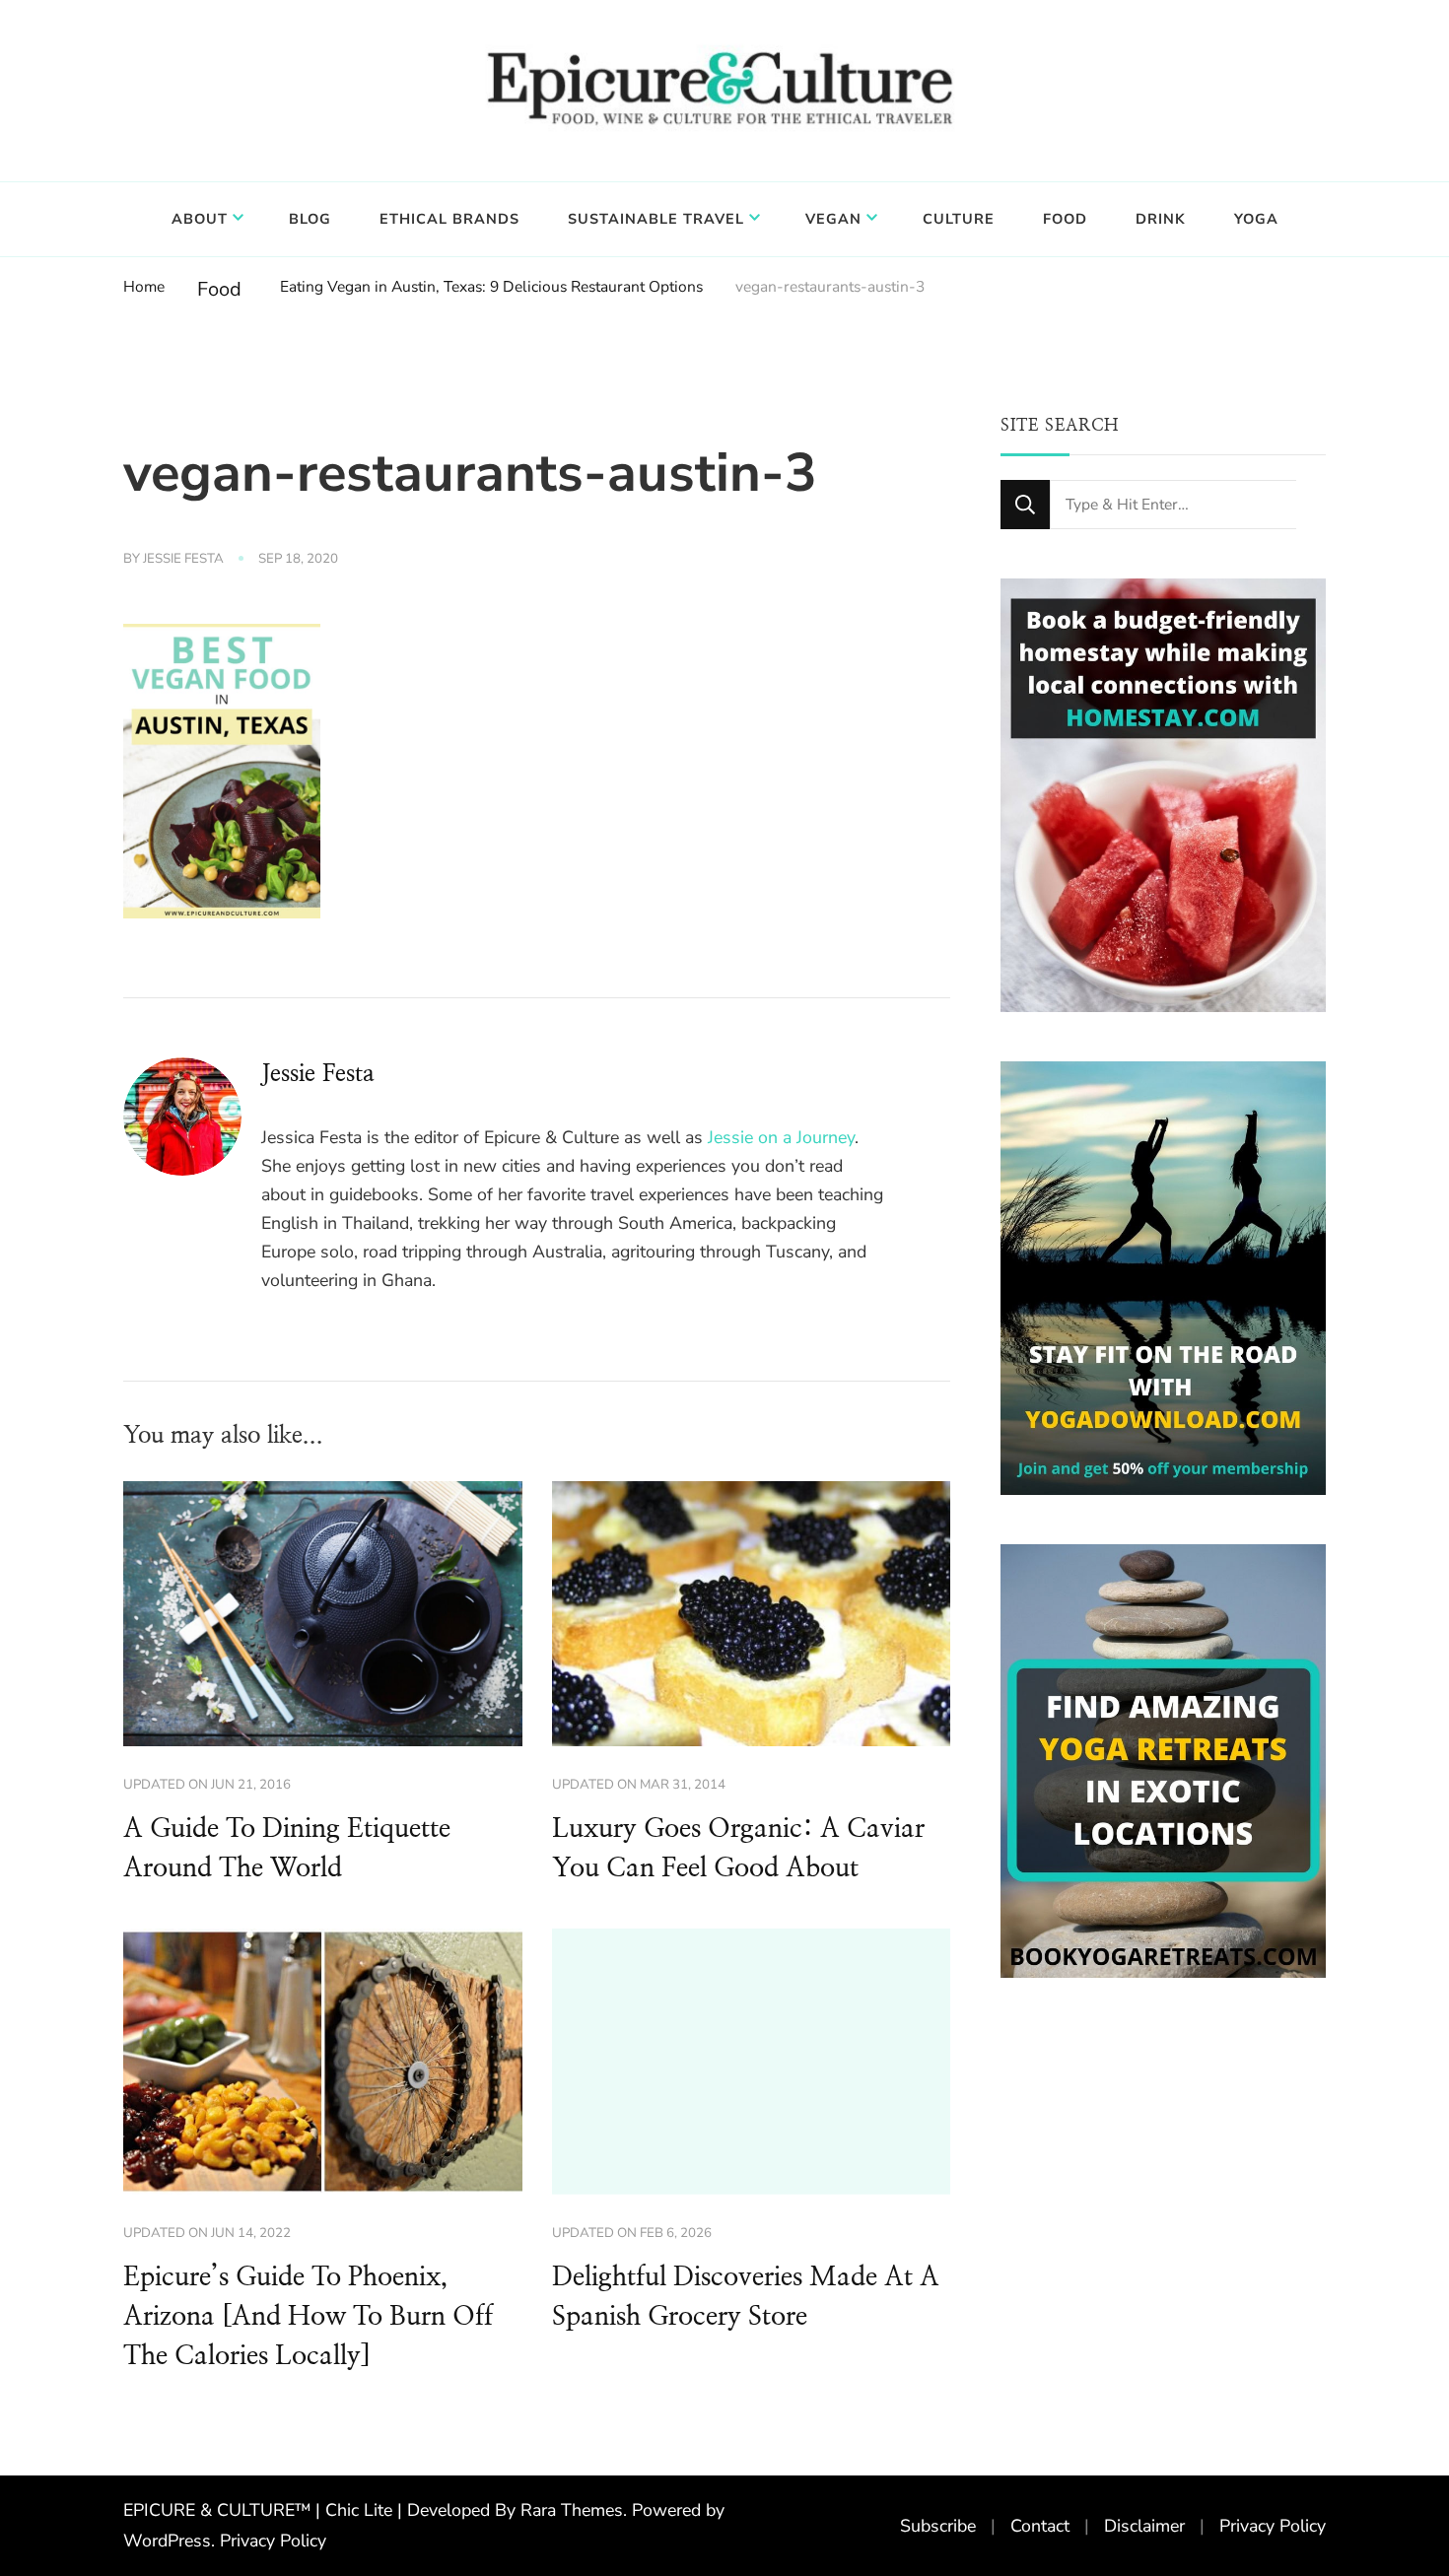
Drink (1161, 219)
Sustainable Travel (656, 219)
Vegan (833, 219)
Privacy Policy (273, 2541)
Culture (959, 219)
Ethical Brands (449, 219)
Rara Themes (572, 2510)
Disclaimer (1144, 2526)
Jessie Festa (183, 559)
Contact (1040, 2526)
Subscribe (938, 2526)
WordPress (167, 2541)
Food (1065, 219)
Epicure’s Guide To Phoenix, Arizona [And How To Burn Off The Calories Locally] (308, 2317)
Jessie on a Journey (781, 1137)
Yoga (1256, 219)
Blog (310, 219)
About (200, 219)
